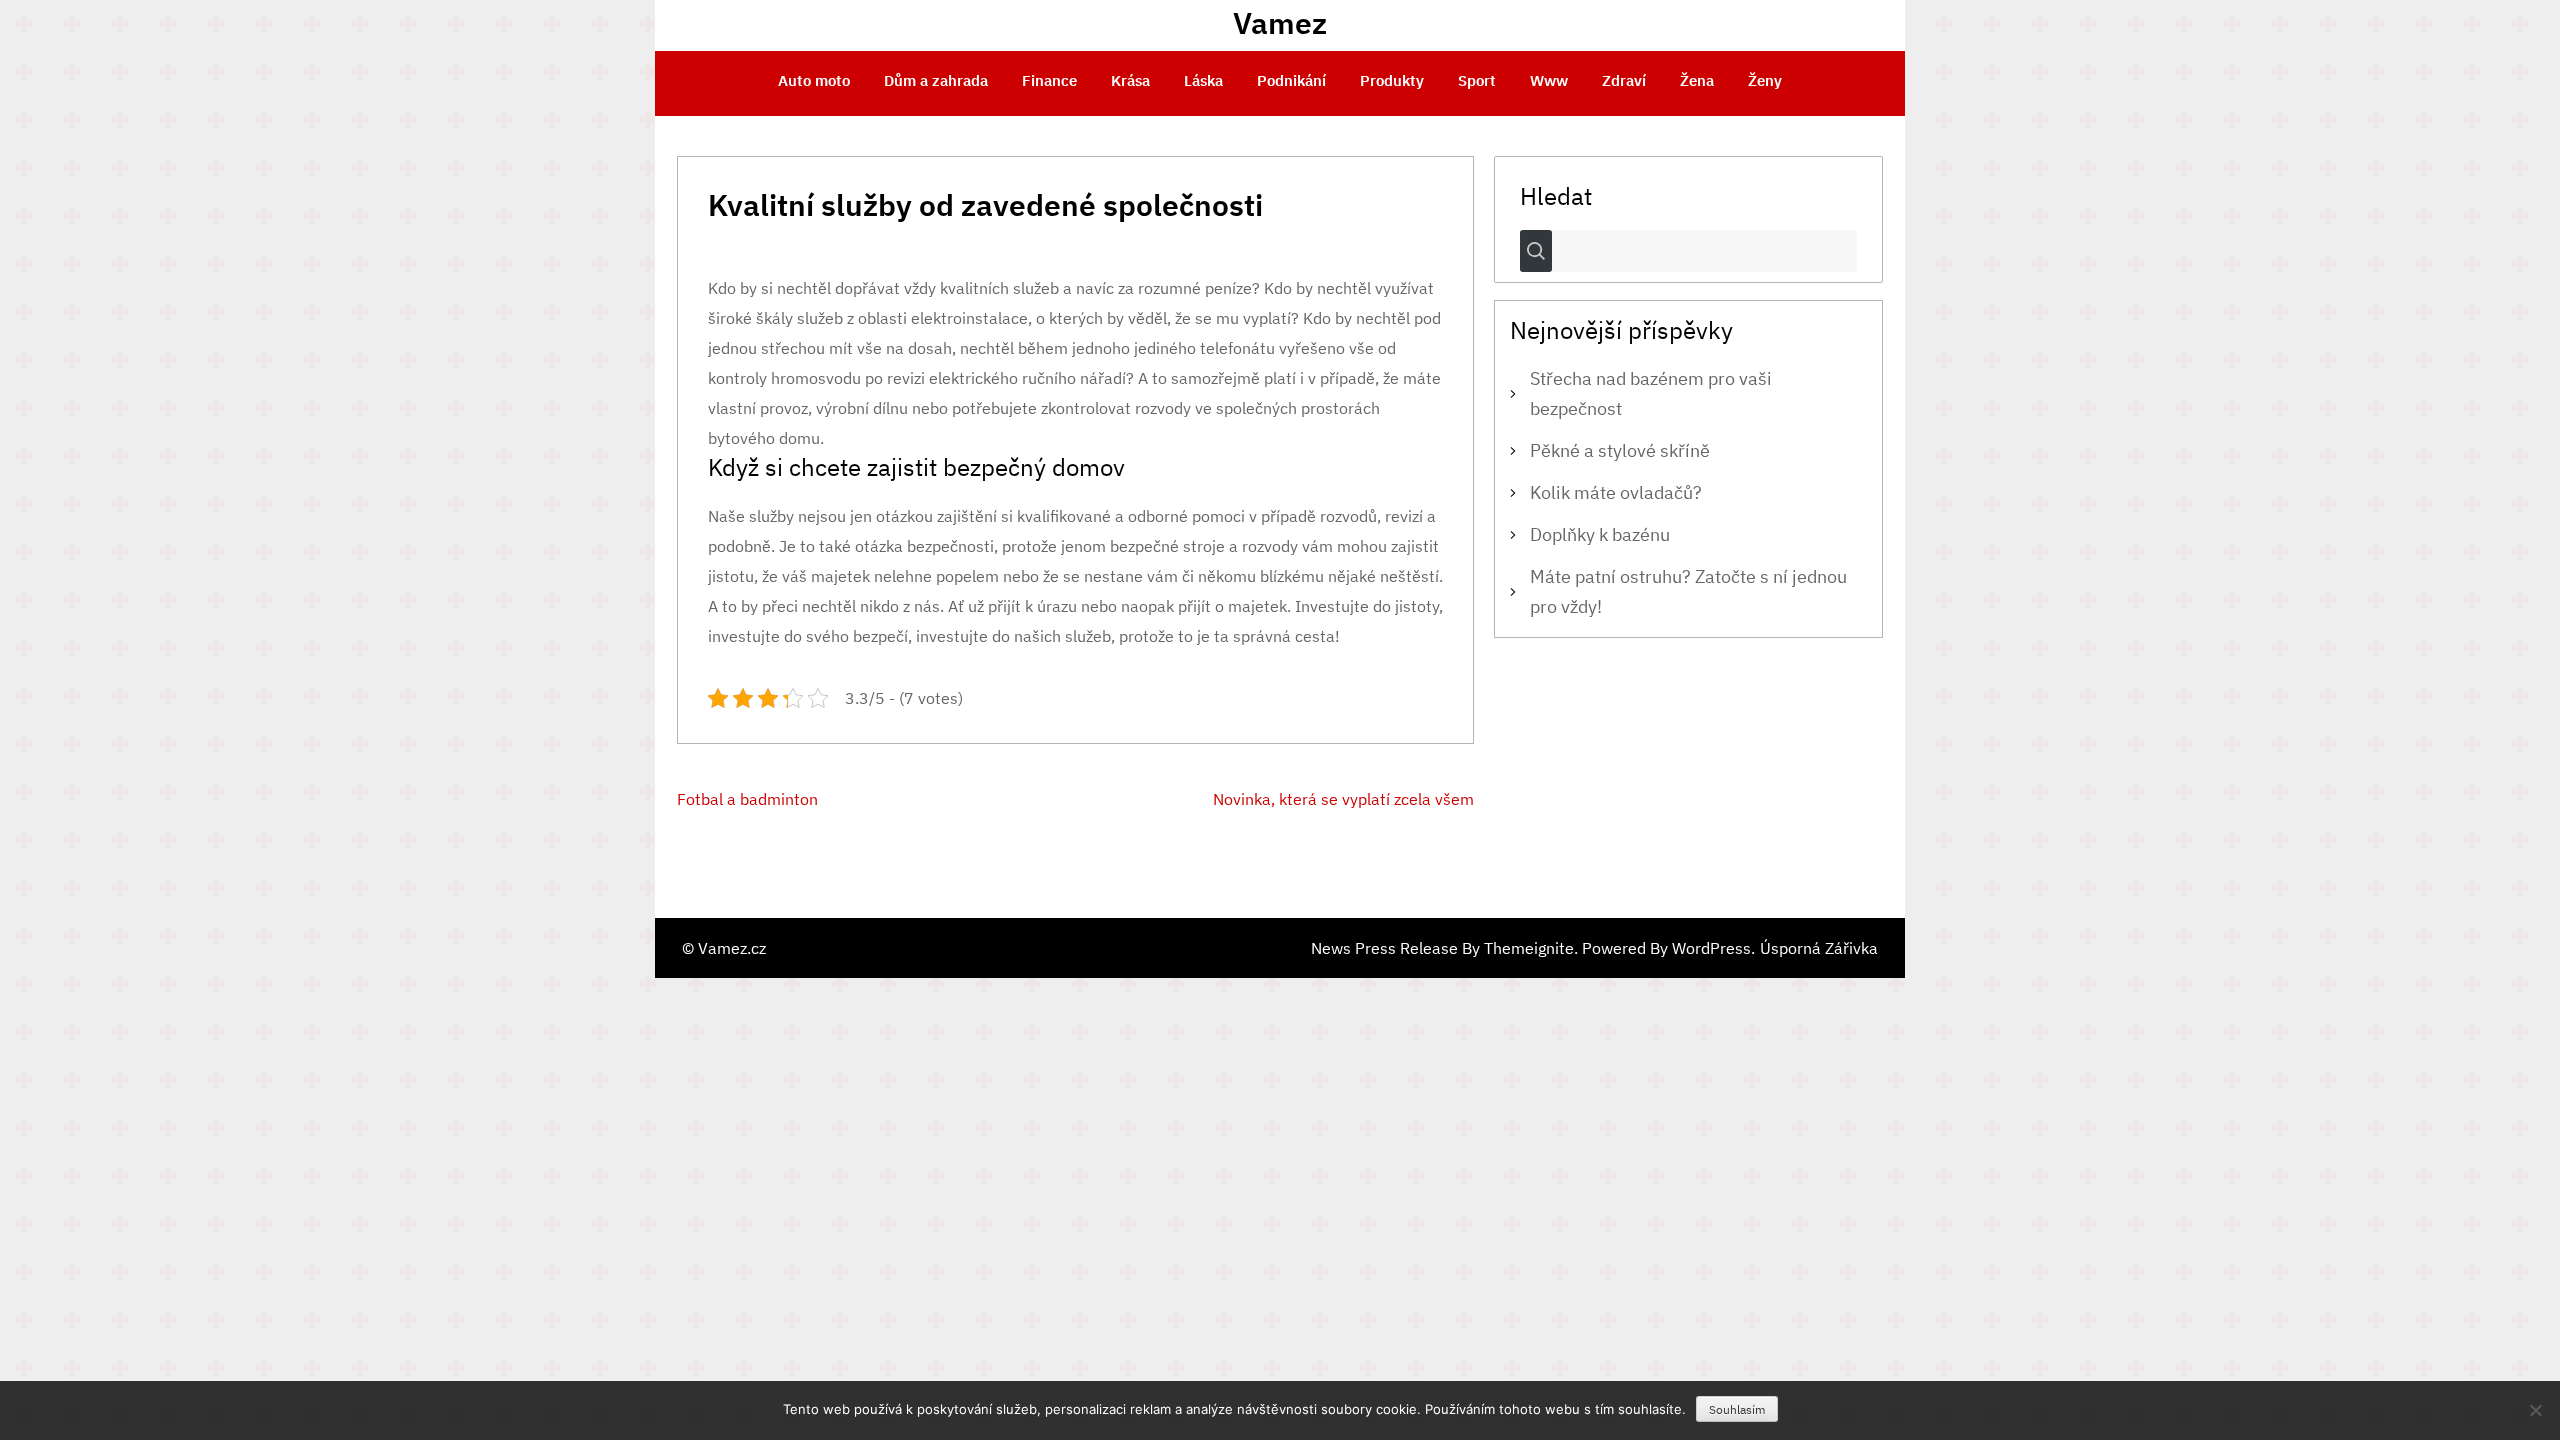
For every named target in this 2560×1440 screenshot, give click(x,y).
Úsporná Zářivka (1819, 948)
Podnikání (1291, 80)
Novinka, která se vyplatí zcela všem (1343, 799)
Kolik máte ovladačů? (1616, 492)
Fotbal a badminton (747, 799)
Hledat (1556, 195)
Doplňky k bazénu (1600, 534)
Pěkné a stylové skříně (1620, 450)
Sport (1477, 80)
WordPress (1711, 948)
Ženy (1765, 80)
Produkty (1392, 80)
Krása (1130, 80)
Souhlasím (1737, 1409)
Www (1549, 80)
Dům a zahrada (936, 80)
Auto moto (814, 80)
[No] (2535, 1410)
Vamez (1280, 22)
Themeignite (1529, 948)
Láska (1203, 80)
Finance (1049, 80)
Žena (1697, 80)
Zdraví (1624, 80)
